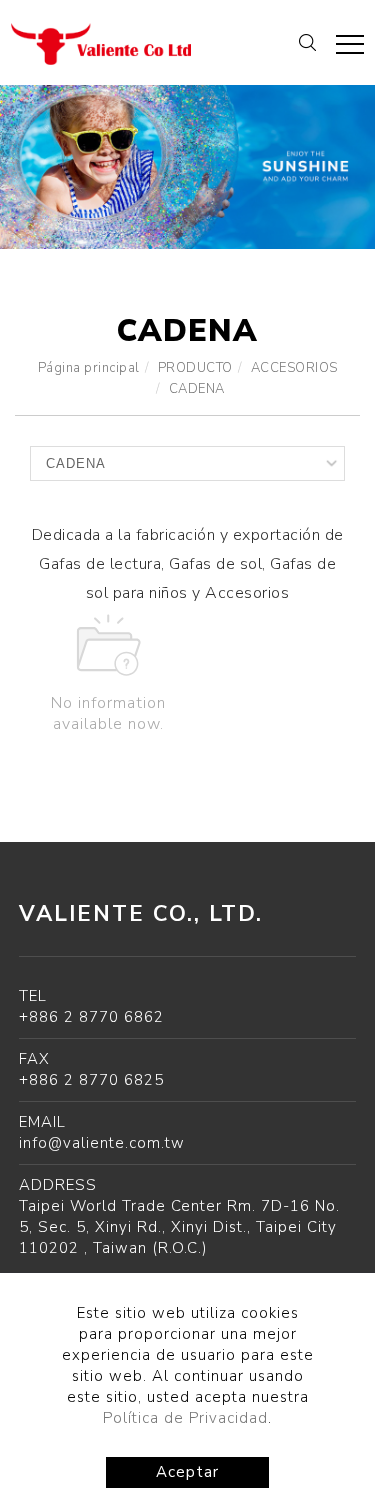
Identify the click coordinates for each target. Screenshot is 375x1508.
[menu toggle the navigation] (350, 45)
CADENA (197, 389)
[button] (307, 41)
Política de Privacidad (185, 1418)
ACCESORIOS (294, 368)
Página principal (89, 368)
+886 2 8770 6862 (91, 1017)
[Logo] (101, 42)
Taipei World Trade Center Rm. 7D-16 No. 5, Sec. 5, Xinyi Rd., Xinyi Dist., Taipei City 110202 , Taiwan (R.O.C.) (179, 1227)
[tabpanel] (187, 167)
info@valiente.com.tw (102, 1143)
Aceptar (187, 1472)
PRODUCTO (195, 368)
